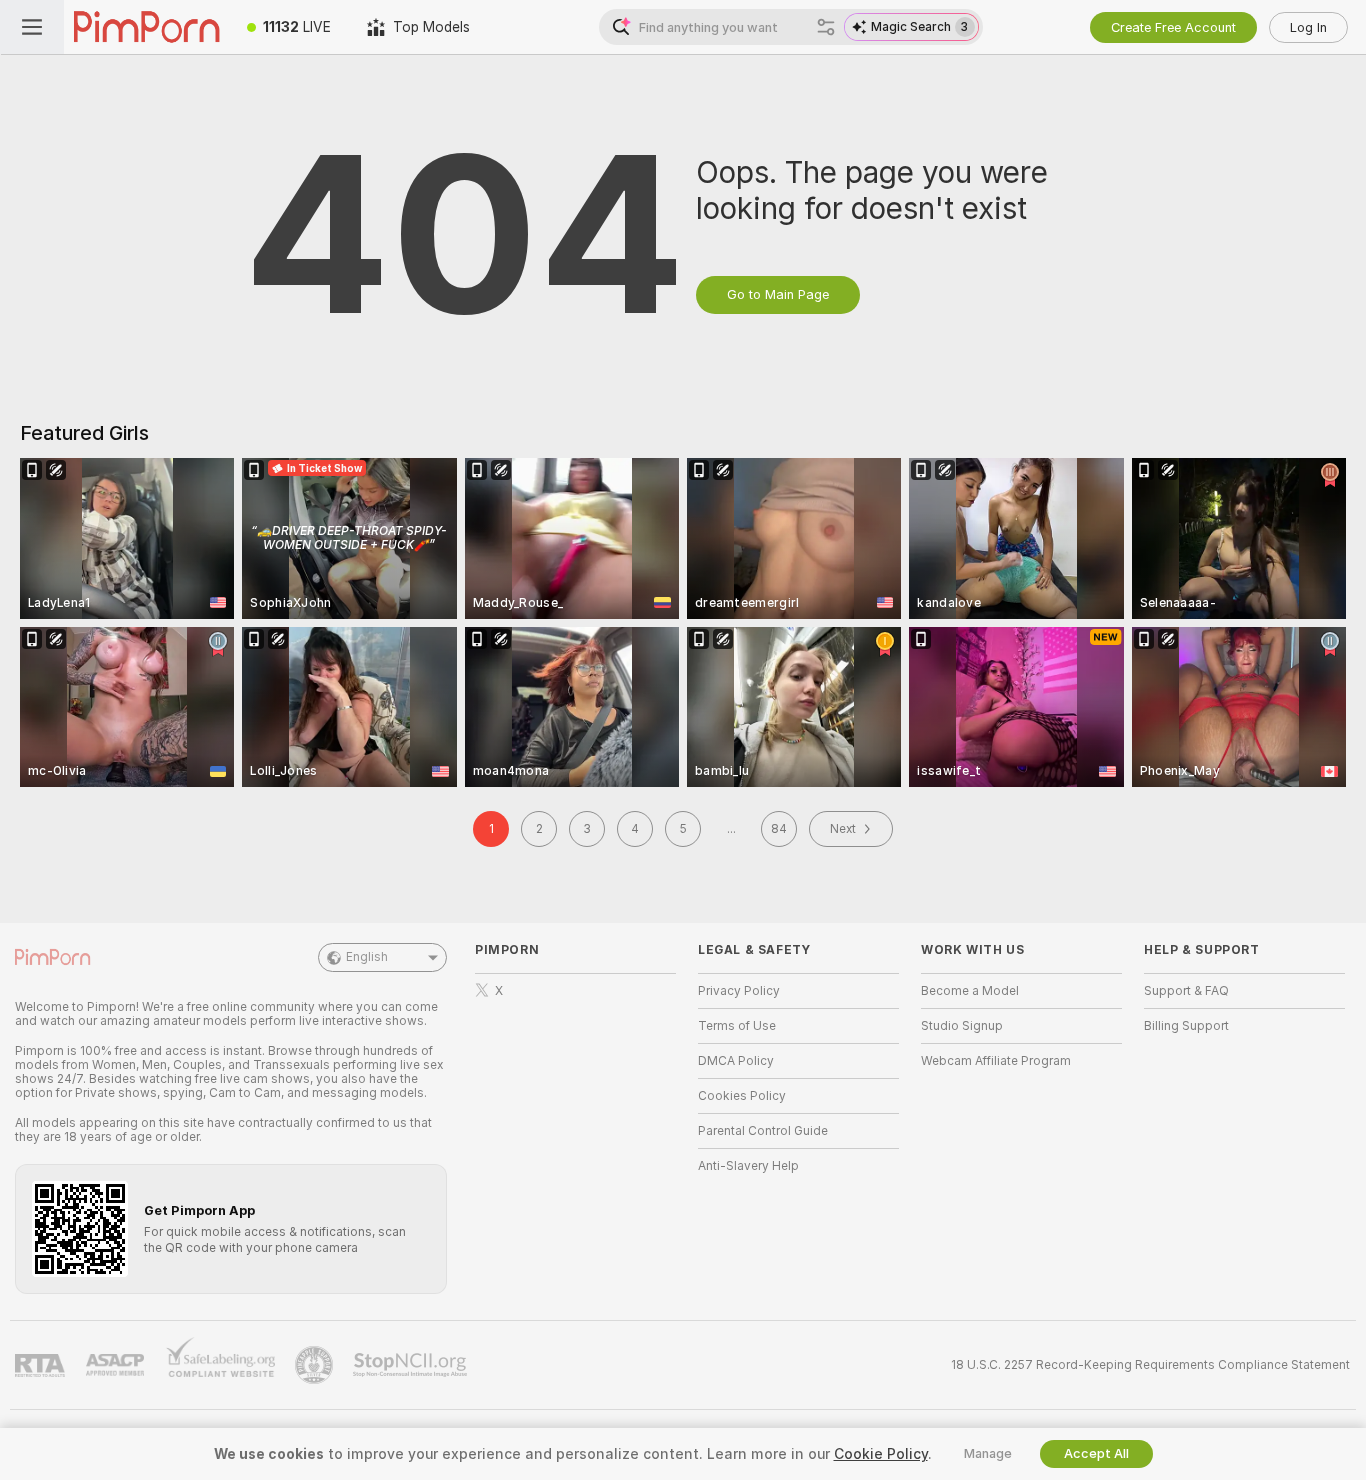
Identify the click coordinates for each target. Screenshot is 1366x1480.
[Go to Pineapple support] (316, 1365)
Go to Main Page (778, 294)
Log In (1308, 27)
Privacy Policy (739, 991)
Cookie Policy (881, 1454)
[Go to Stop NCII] (412, 1365)
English (367, 957)
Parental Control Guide (763, 1131)
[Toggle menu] (32, 27)
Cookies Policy (742, 1096)
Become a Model (970, 991)
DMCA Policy (736, 1061)
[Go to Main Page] (146, 27)
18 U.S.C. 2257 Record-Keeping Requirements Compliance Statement (1150, 1365)
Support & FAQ (1186, 991)
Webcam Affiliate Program (996, 1061)
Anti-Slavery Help (748, 1166)
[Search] (826, 27)
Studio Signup (962, 1026)
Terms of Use (737, 1026)
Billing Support (1186, 1026)
